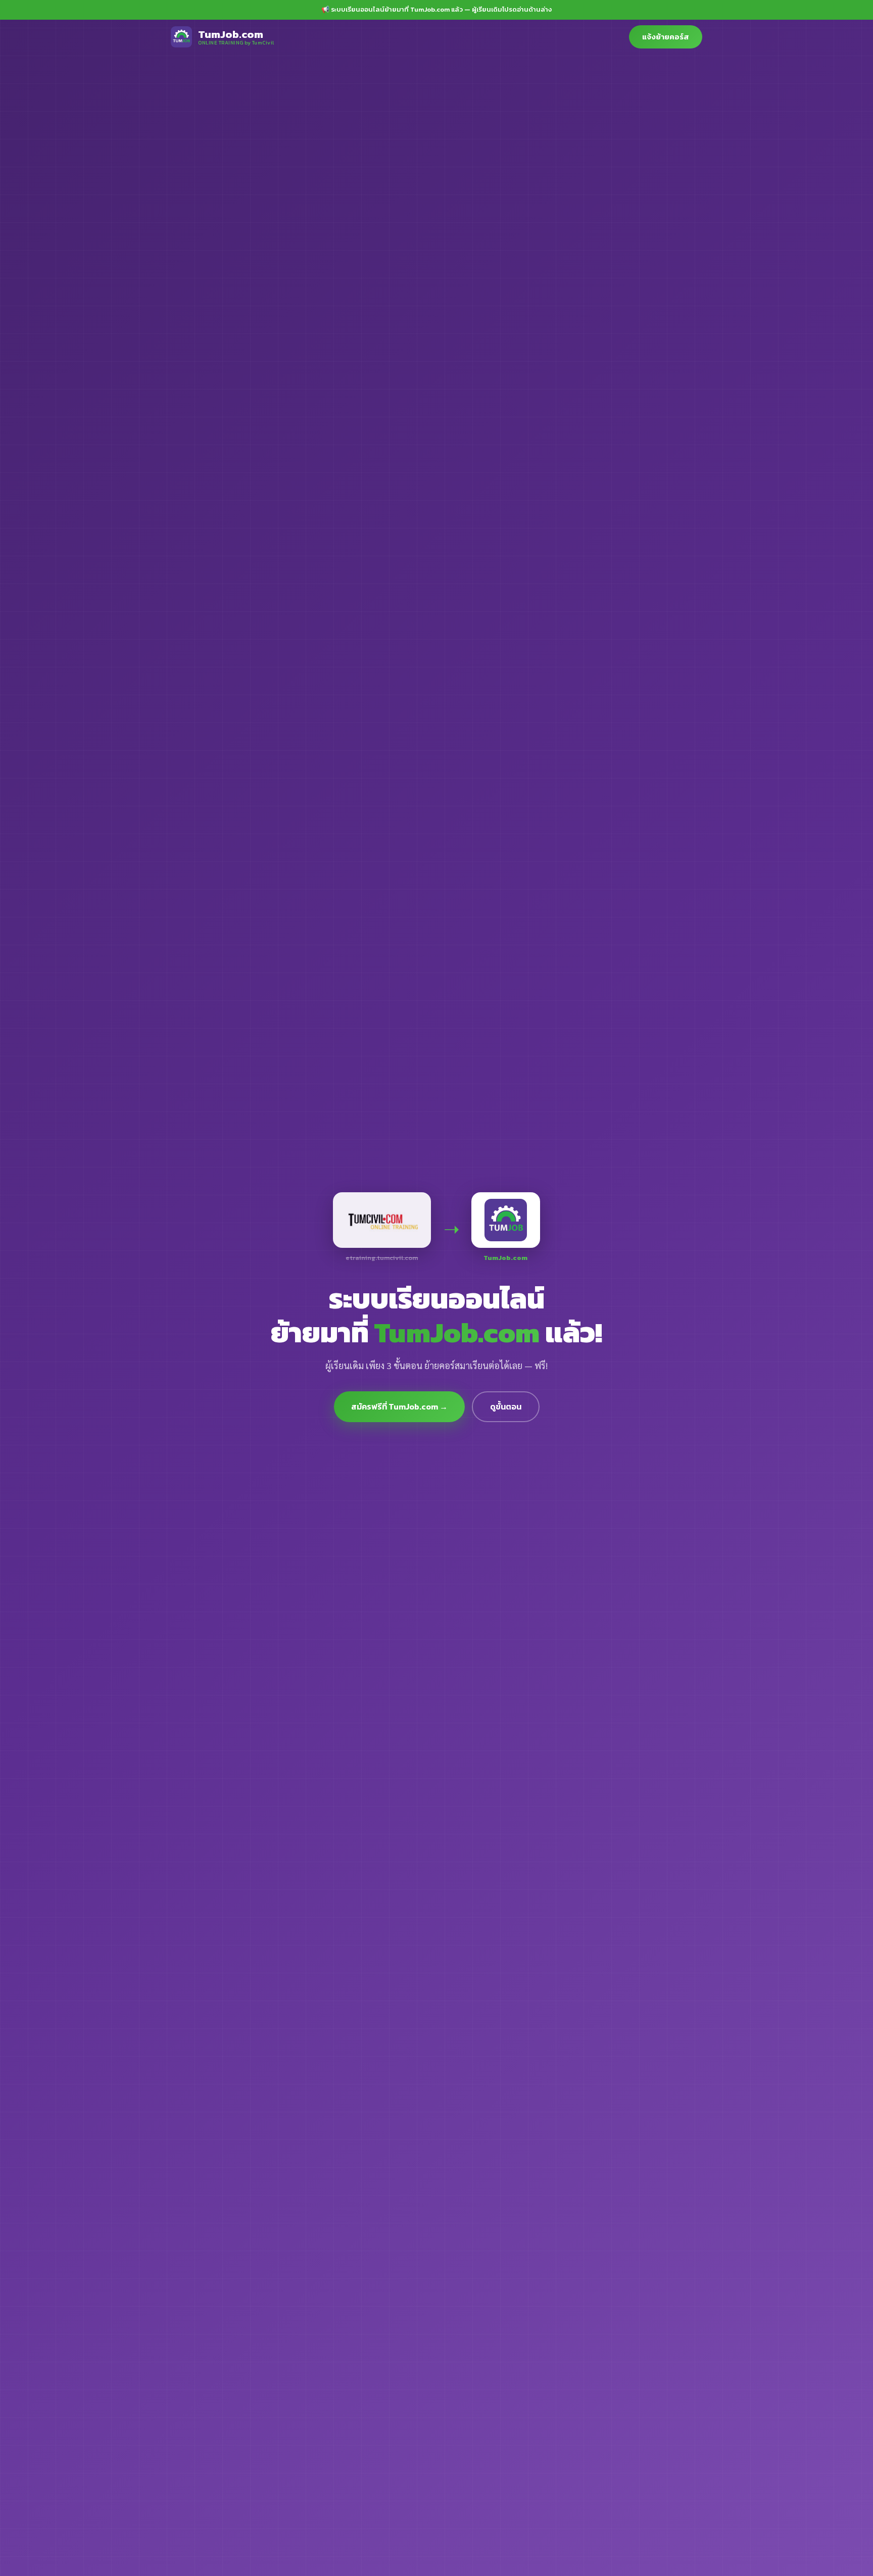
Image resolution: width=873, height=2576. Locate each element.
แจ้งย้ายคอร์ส (666, 37)
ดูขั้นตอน (506, 1406)
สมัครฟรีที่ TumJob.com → (399, 1406)
